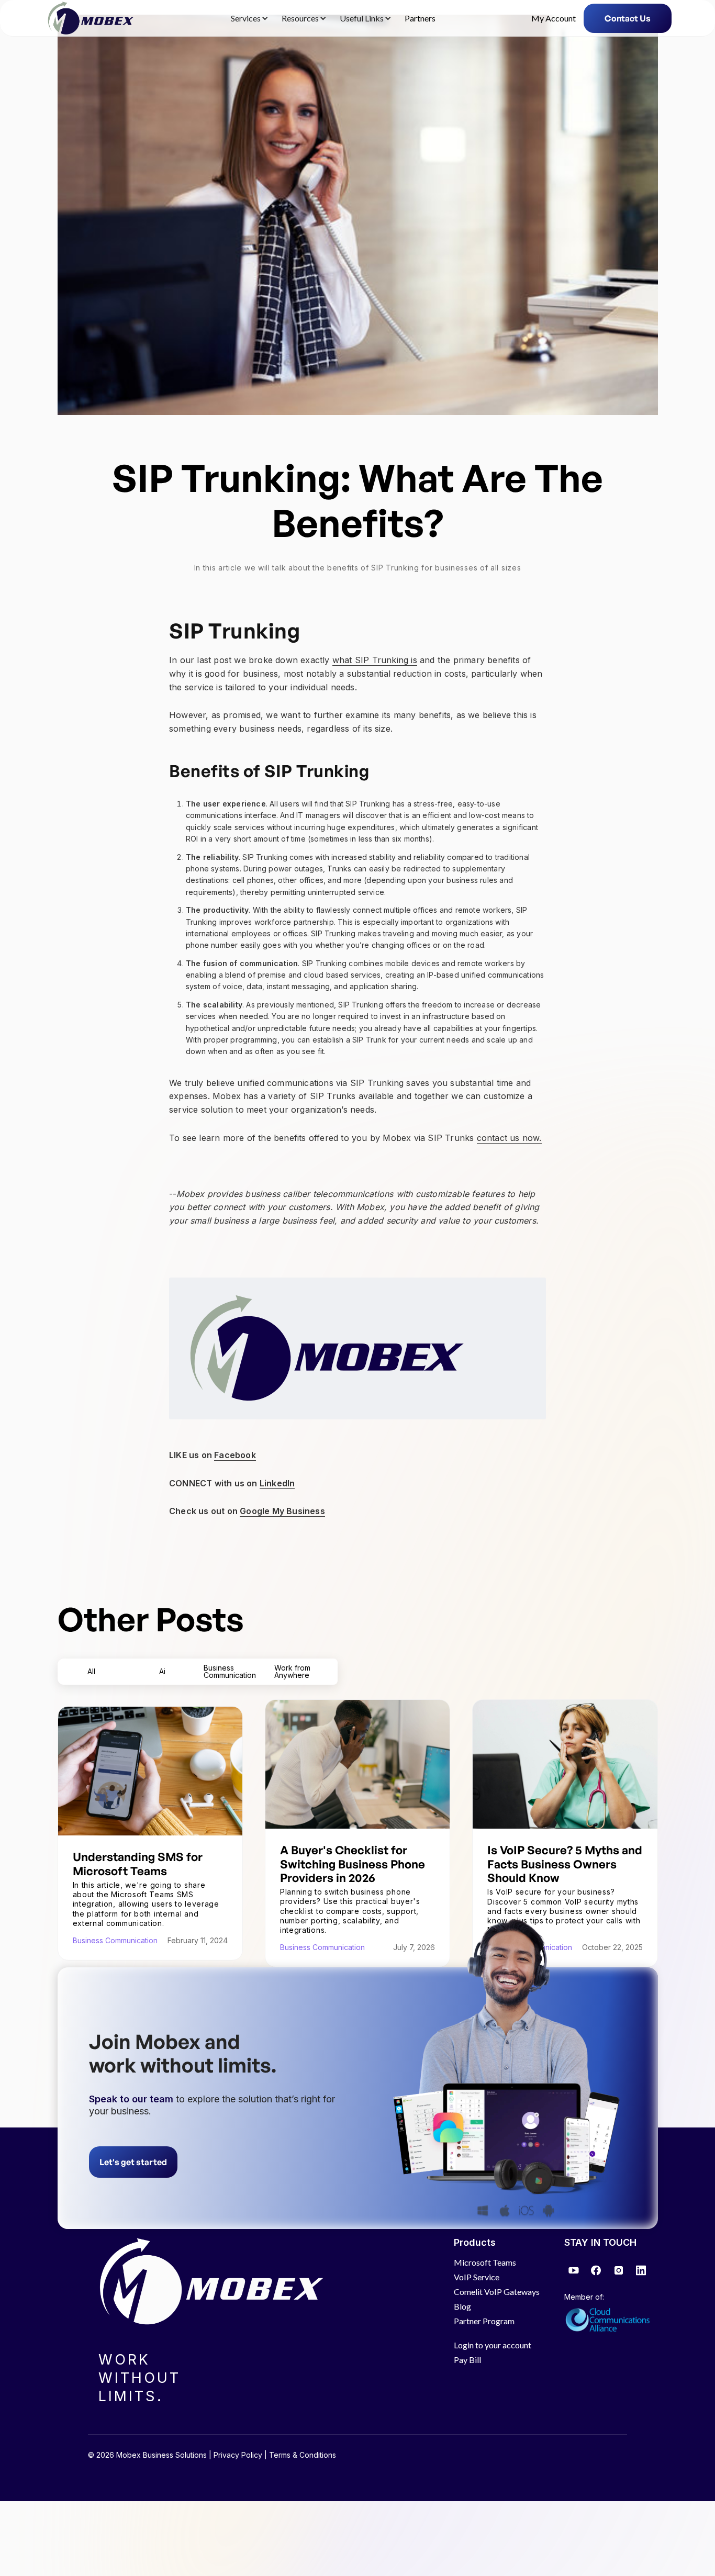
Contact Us (628, 18)
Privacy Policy (238, 2455)
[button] (248, 18)
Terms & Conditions (303, 2455)
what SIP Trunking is (375, 660)
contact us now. (509, 1138)
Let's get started (133, 2162)
